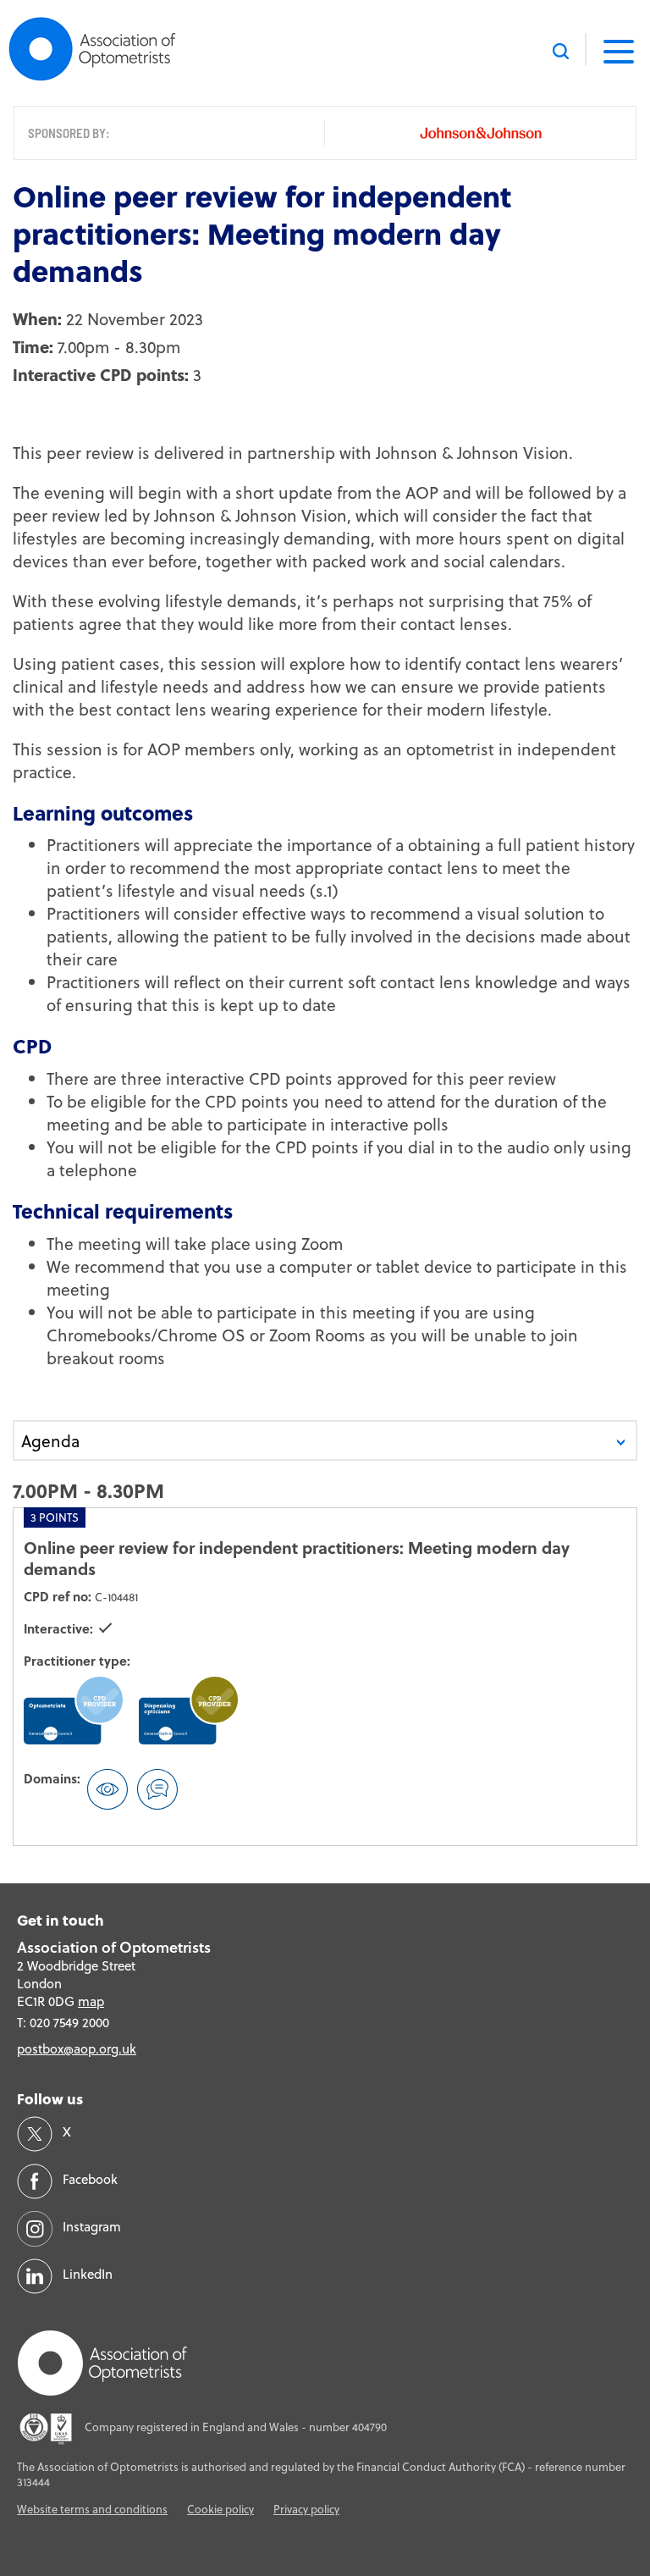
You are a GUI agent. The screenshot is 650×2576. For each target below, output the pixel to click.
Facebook (90, 2179)
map (91, 2001)
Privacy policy (306, 2509)
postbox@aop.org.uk (77, 2049)
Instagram (92, 2227)
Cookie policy (220, 2509)
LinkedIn (88, 2274)
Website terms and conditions (92, 2509)
